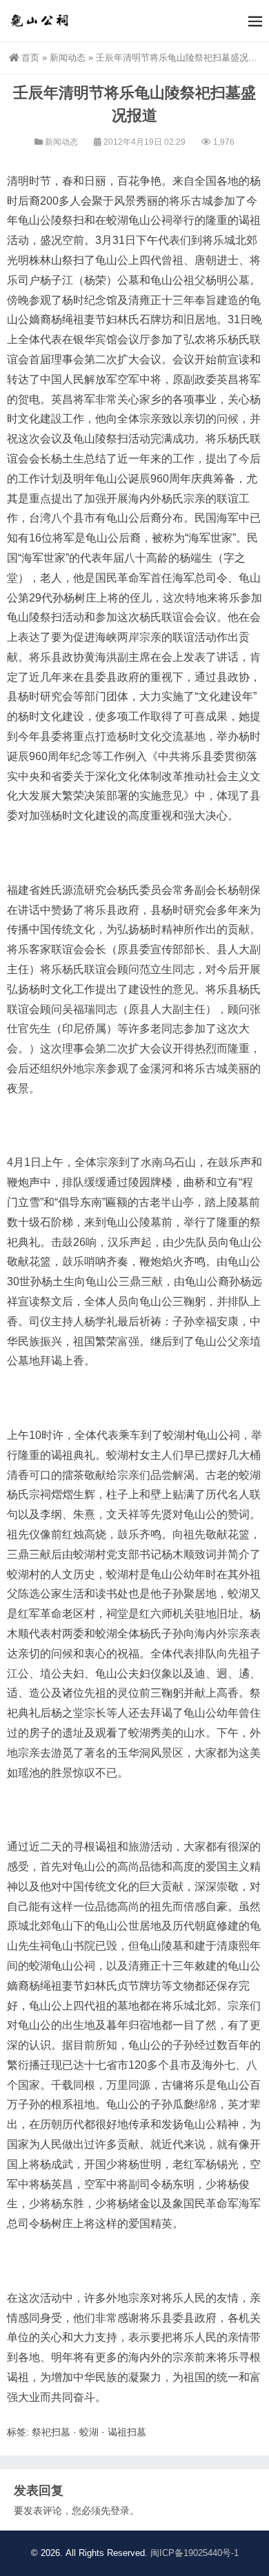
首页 (30, 58)
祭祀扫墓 (51, 2432)
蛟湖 (89, 2432)
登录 (120, 2511)
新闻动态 (68, 58)
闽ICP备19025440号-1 (195, 2553)
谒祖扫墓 (127, 2432)
